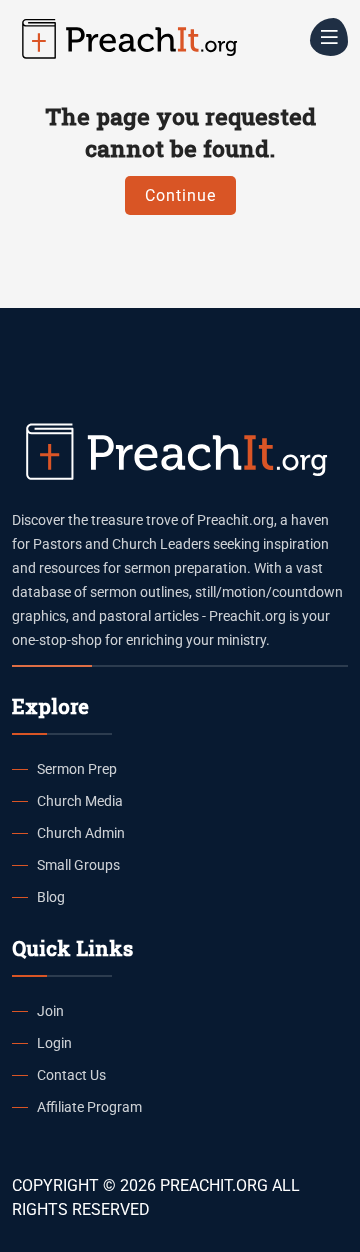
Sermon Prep (77, 769)
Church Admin (81, 833)
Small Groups (78, 865)
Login (54, 1043)
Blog (51, 897)
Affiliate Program (89, 1107)
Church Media (80, 801)
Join (50, 1011)
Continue (180, 195)
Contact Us (71, 1075)
